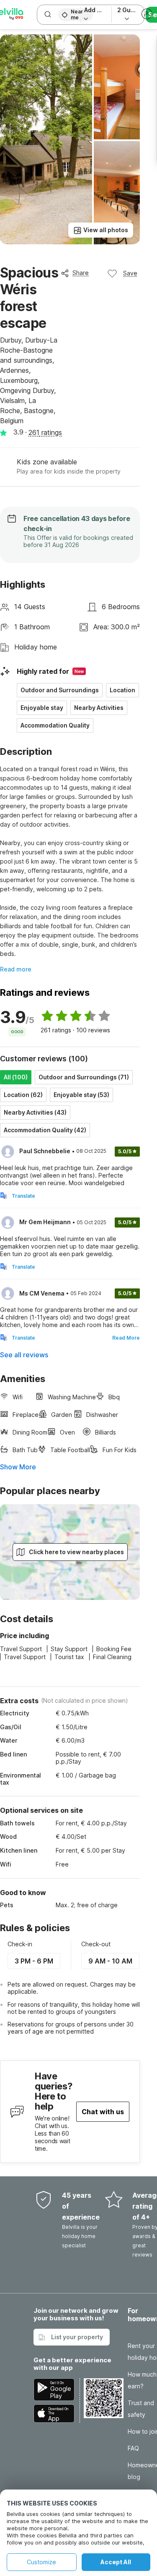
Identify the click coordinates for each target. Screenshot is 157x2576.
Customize (41, 2562)
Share (81, 273)
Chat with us (103, 2112)
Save (130, 273)
